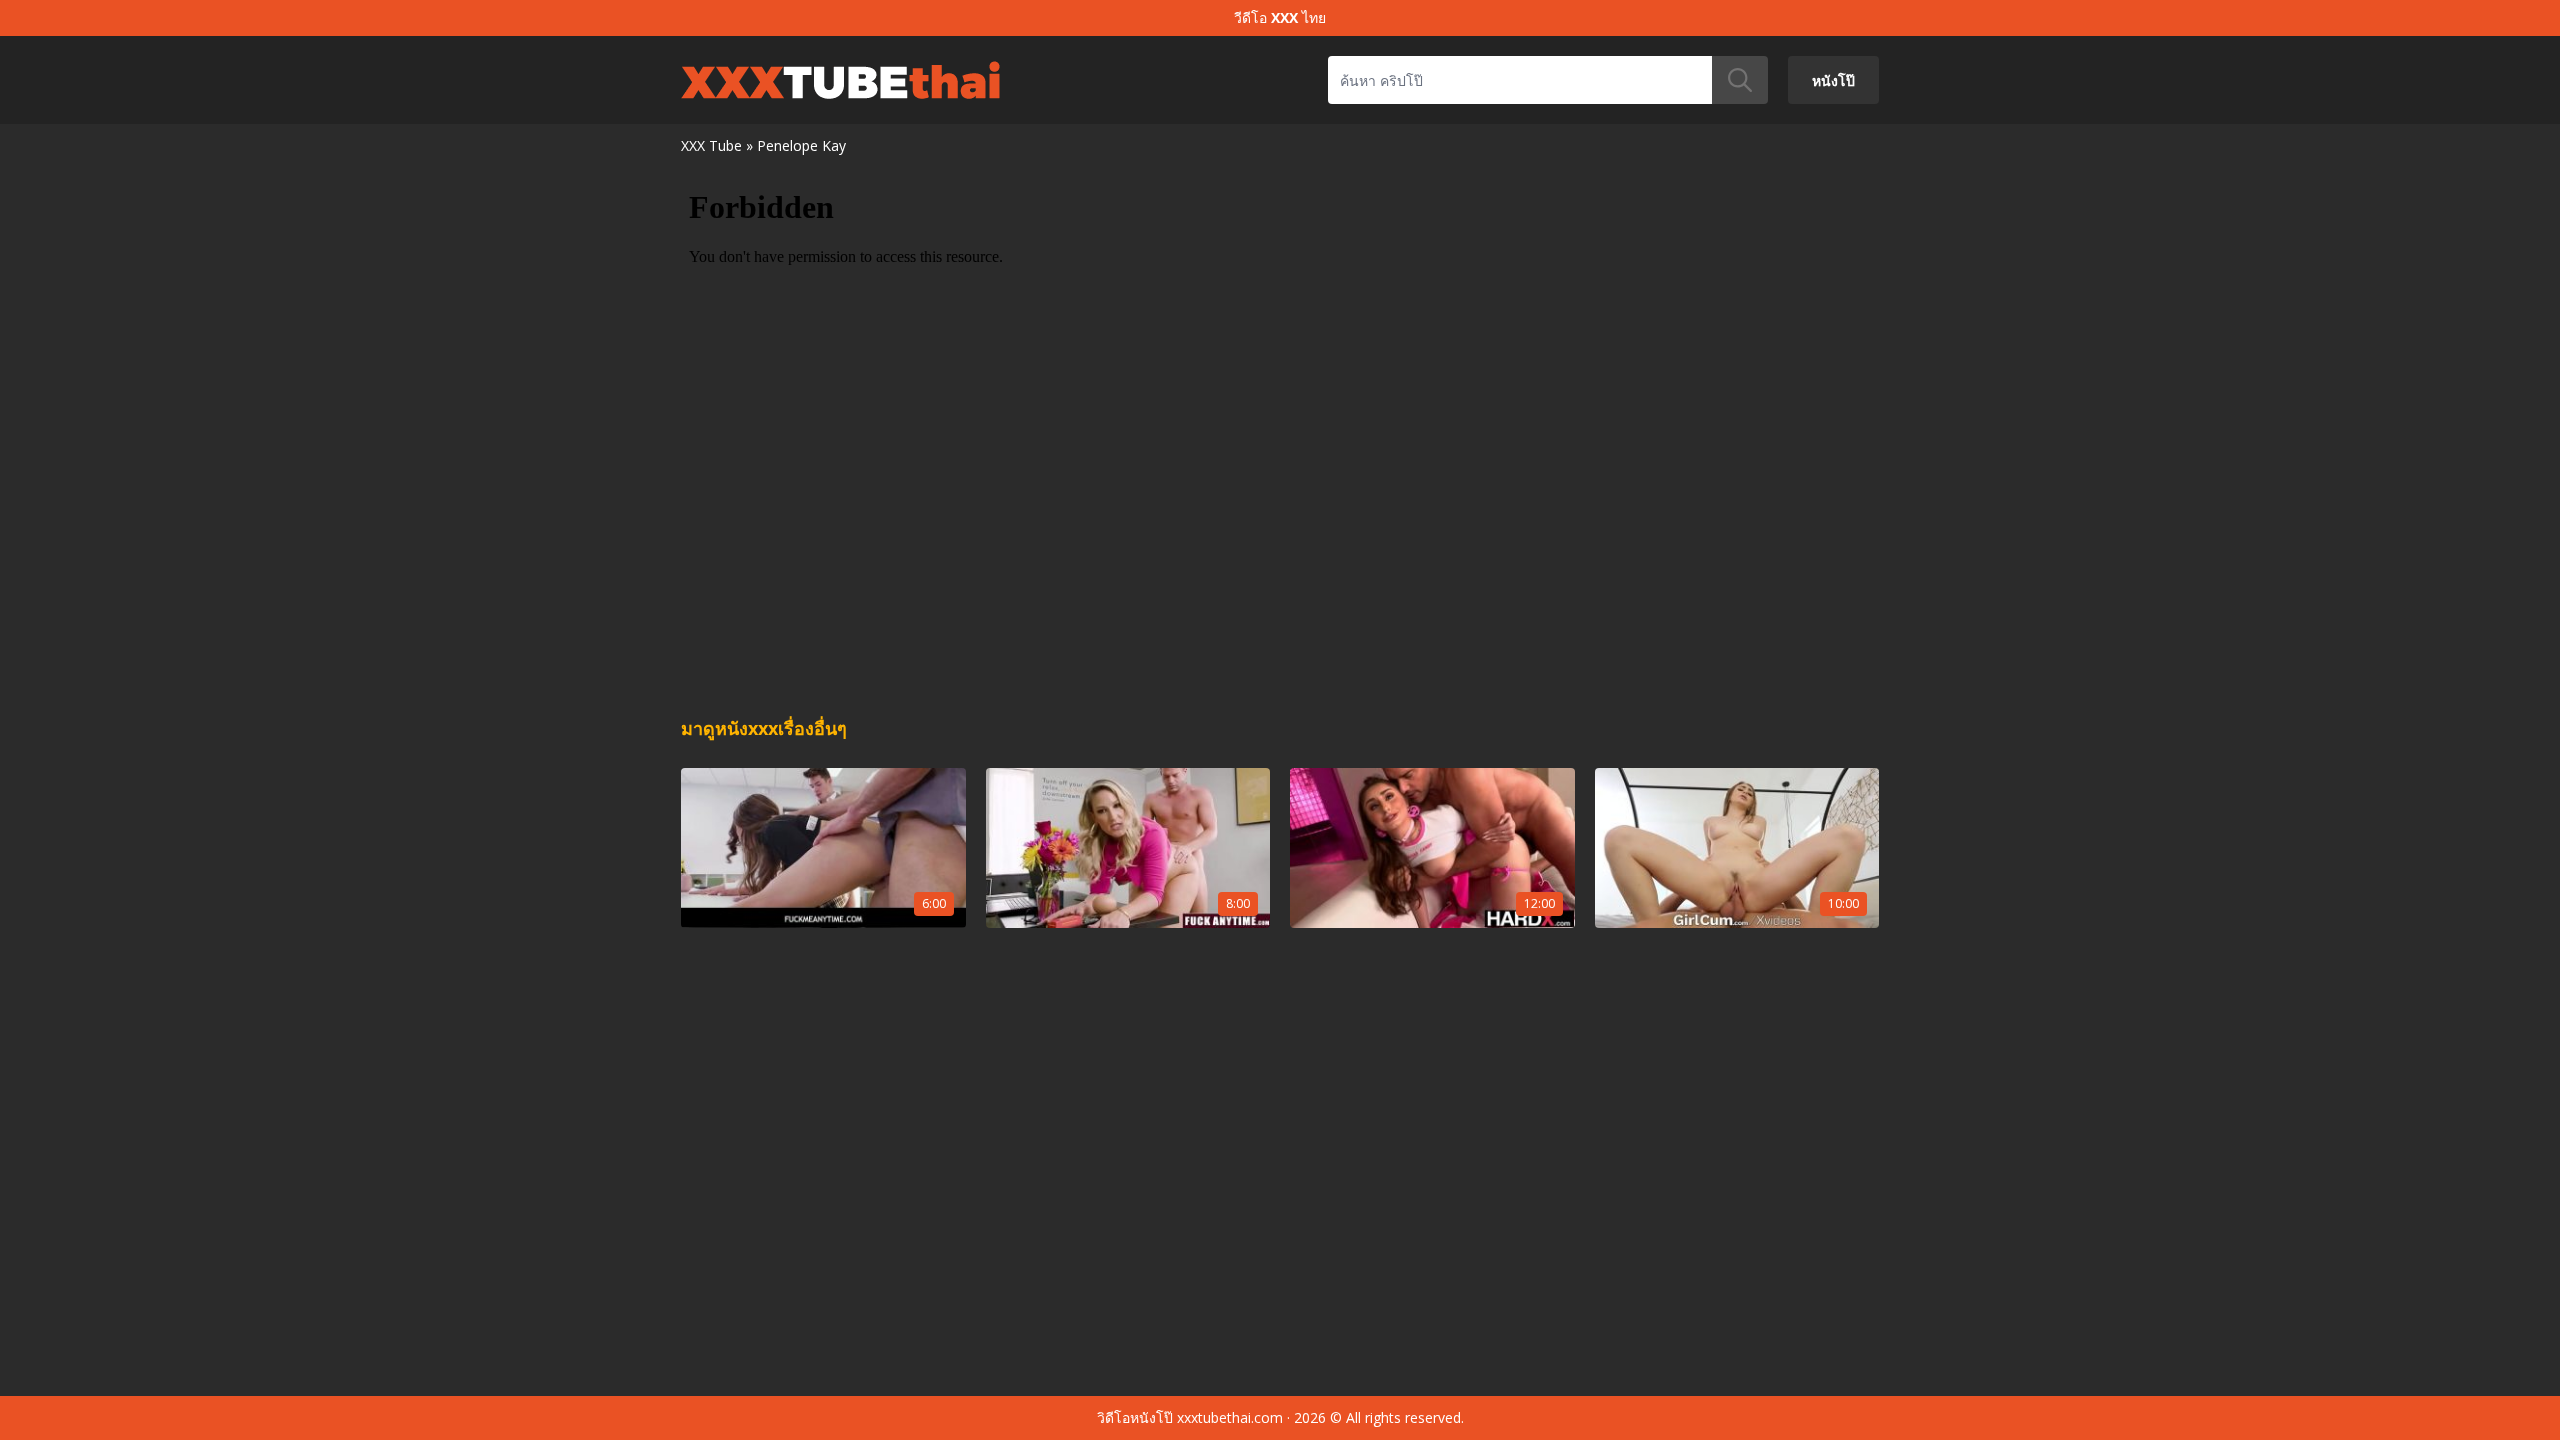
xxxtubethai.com (1230, 1417)
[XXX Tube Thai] (840, 80)
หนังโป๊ (1833, 79)
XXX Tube (711, 145)
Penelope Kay (801, 145)
